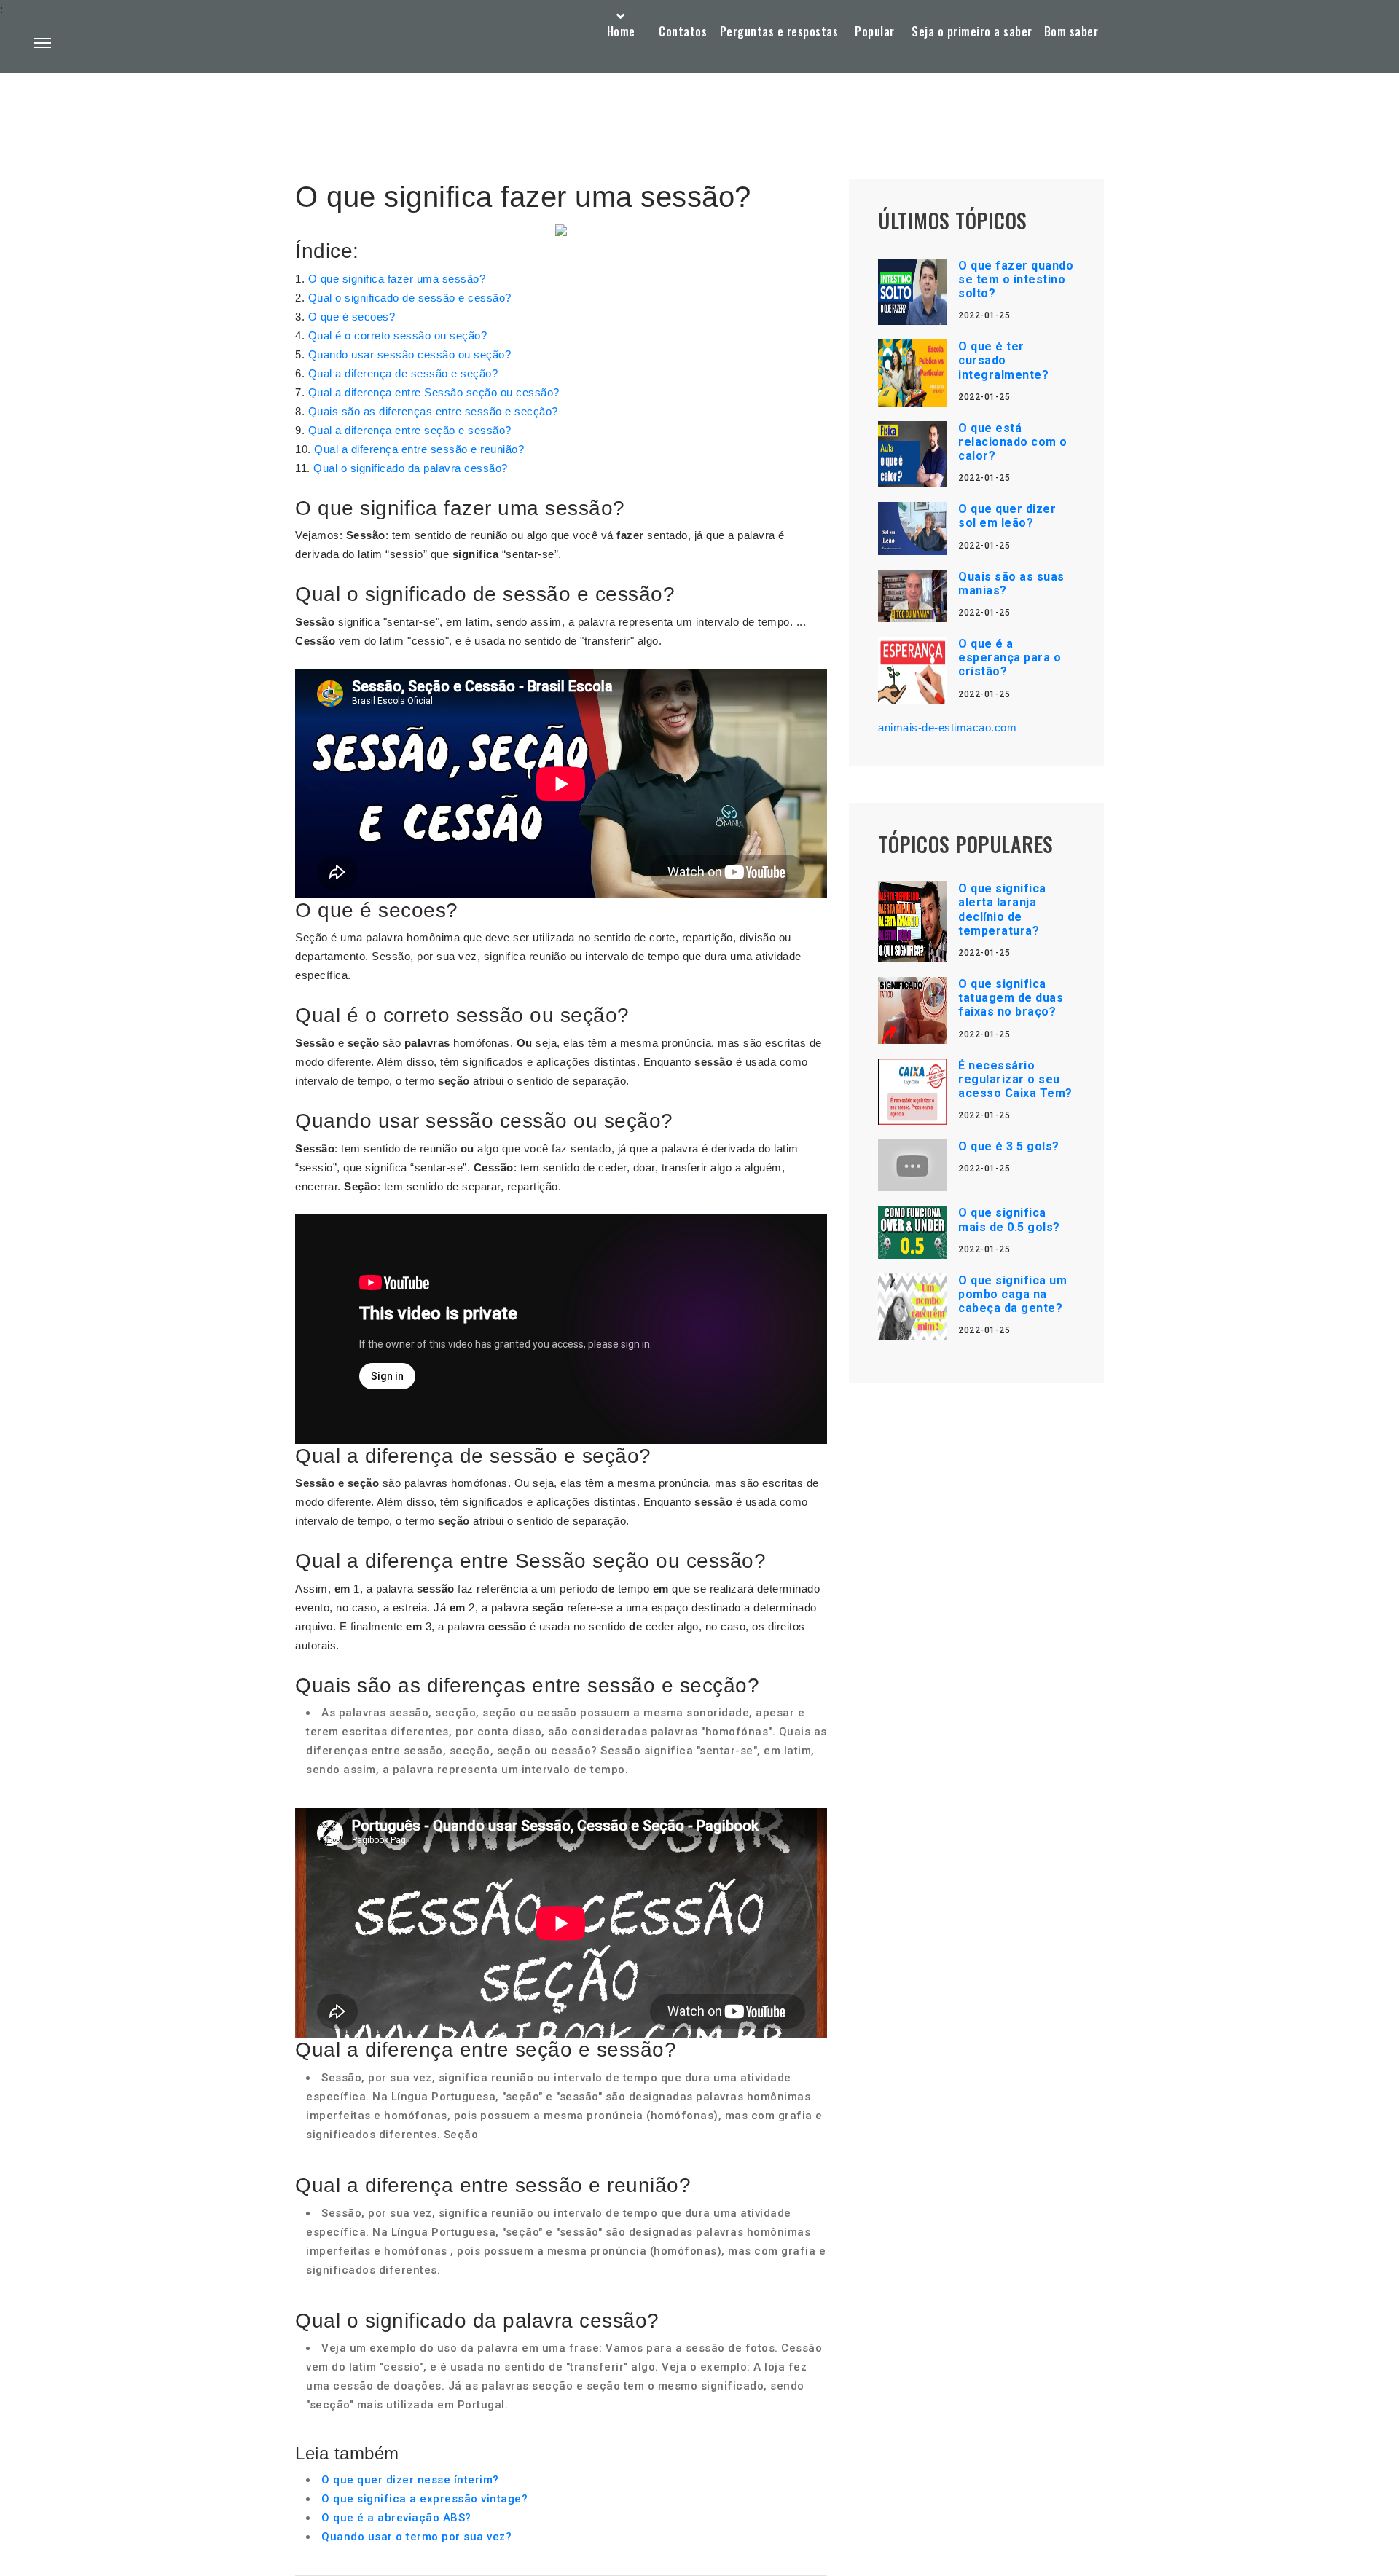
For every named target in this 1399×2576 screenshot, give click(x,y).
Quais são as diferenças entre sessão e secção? (433, 411)
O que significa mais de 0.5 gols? (1009, 1220)
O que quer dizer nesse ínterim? (410, 2480)
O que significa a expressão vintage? (424, 2499)
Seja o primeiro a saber (972, 31)
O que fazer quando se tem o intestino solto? (1016, 279)
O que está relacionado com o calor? (1013, 442)
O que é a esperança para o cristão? (1010, 657)
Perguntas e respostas (779, 31)
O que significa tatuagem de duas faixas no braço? (1011, 998)
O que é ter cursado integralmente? (1003, 360)
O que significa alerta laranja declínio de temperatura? (1002, 910)
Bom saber (1071, 31)
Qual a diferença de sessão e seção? (403, 373)
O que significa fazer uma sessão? (397, 279)
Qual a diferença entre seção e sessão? (410, 430)
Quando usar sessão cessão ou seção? (410, 354)
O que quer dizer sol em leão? (1007, 516)
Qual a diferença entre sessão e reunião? (419, 449)
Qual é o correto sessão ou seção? (398, 335)
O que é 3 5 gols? (1009, 1146)
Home (621, 31)
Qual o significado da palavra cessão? (411, 468)
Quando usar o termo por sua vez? (416, 2537)
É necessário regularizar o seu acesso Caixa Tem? (1015, 1079)
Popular (875, 31)
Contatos (683, 31)
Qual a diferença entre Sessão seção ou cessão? (434, 392)
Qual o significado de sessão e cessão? (410, 298)
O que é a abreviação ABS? (396, 2518)
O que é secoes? (352, 317)
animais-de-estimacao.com (947, 727)
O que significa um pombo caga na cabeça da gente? (1012, 1294)
